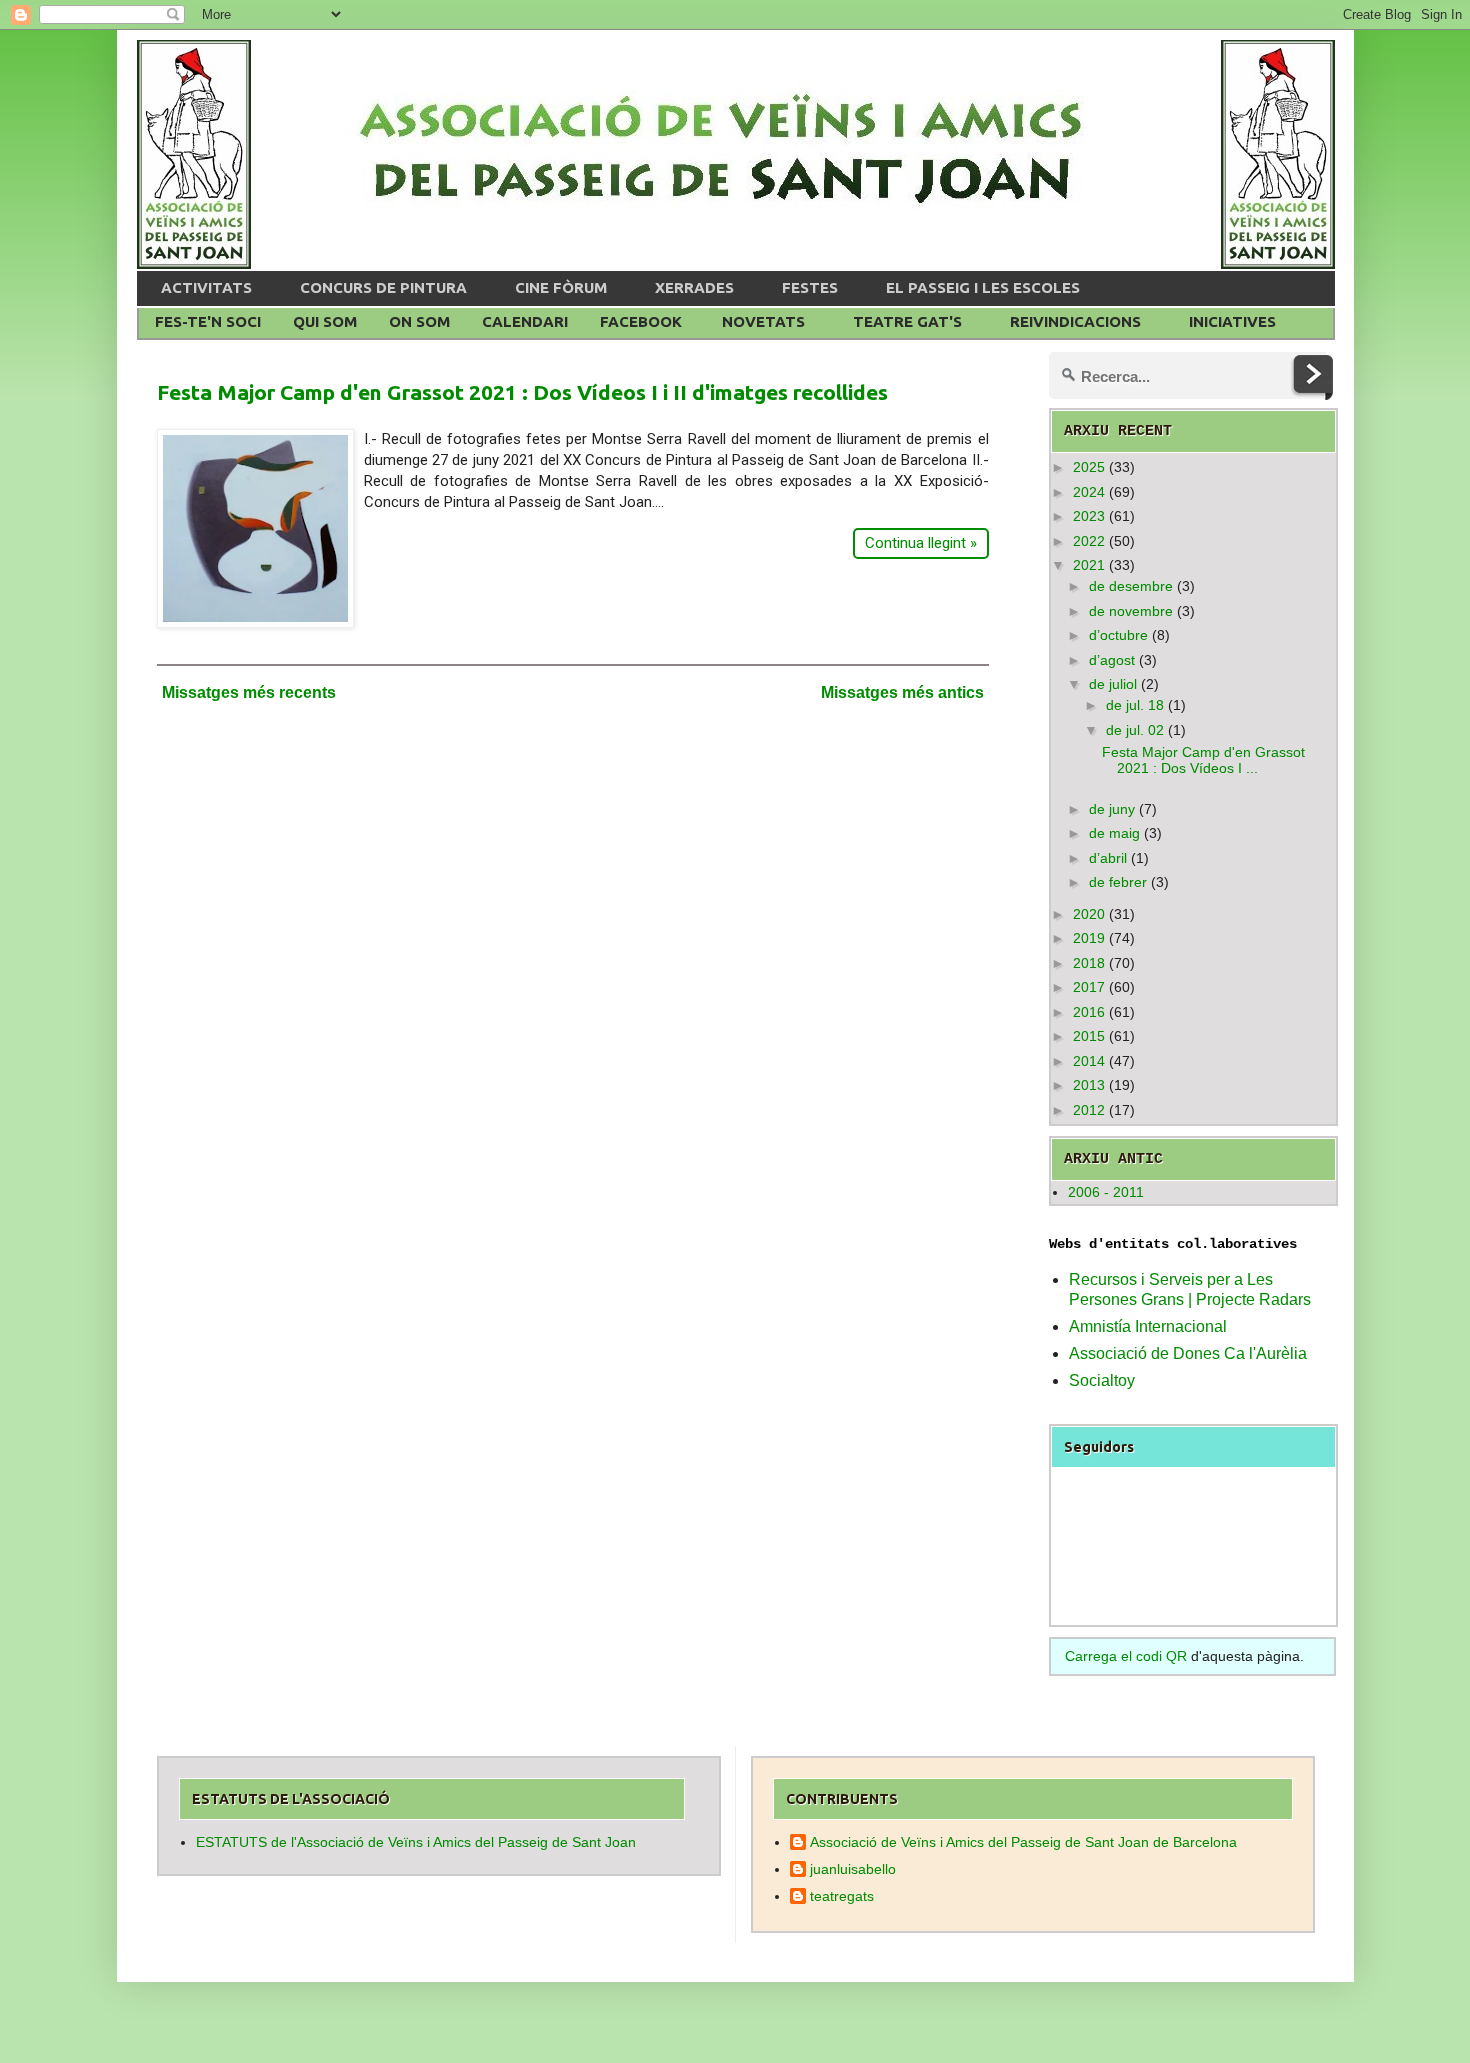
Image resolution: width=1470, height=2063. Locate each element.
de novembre (1131, 611)
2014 (1089, 1061)
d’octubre (1118, 635)
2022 (1089, 541)
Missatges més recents (249, 692)
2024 (1089, 492)
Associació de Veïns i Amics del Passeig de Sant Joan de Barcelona (1023, 1842)
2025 (1089, 467)
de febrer (1118, 882)
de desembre (1131, 586)
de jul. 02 (1135, 730)
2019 (1089, 938)
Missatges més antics (902, 692)
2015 (1089, 1036)
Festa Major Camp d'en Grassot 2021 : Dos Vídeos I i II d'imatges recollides (522, 392)
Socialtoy (1102, 1380)
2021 (1089, 565)
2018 (1089, 963)
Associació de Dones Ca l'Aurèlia (1188, 1353)
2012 (1089, 1110)
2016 (1089, 1012)
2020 (1089, 914)
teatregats (842, 1896)
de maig (1114, 833)
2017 (1089, 987)
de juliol (1113, 684)
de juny (1112, 809)
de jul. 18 (1135, 705)
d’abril (1108, 858)
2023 (1089, 516)
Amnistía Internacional (1148, 1326)
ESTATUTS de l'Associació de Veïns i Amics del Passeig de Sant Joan (416, 1842)
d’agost (1112, 660)
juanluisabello (853, 1869)
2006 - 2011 (1106, 1192)
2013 (1089, 1085)
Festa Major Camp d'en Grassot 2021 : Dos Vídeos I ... (1203, 760)
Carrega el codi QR (1126, 1656)
